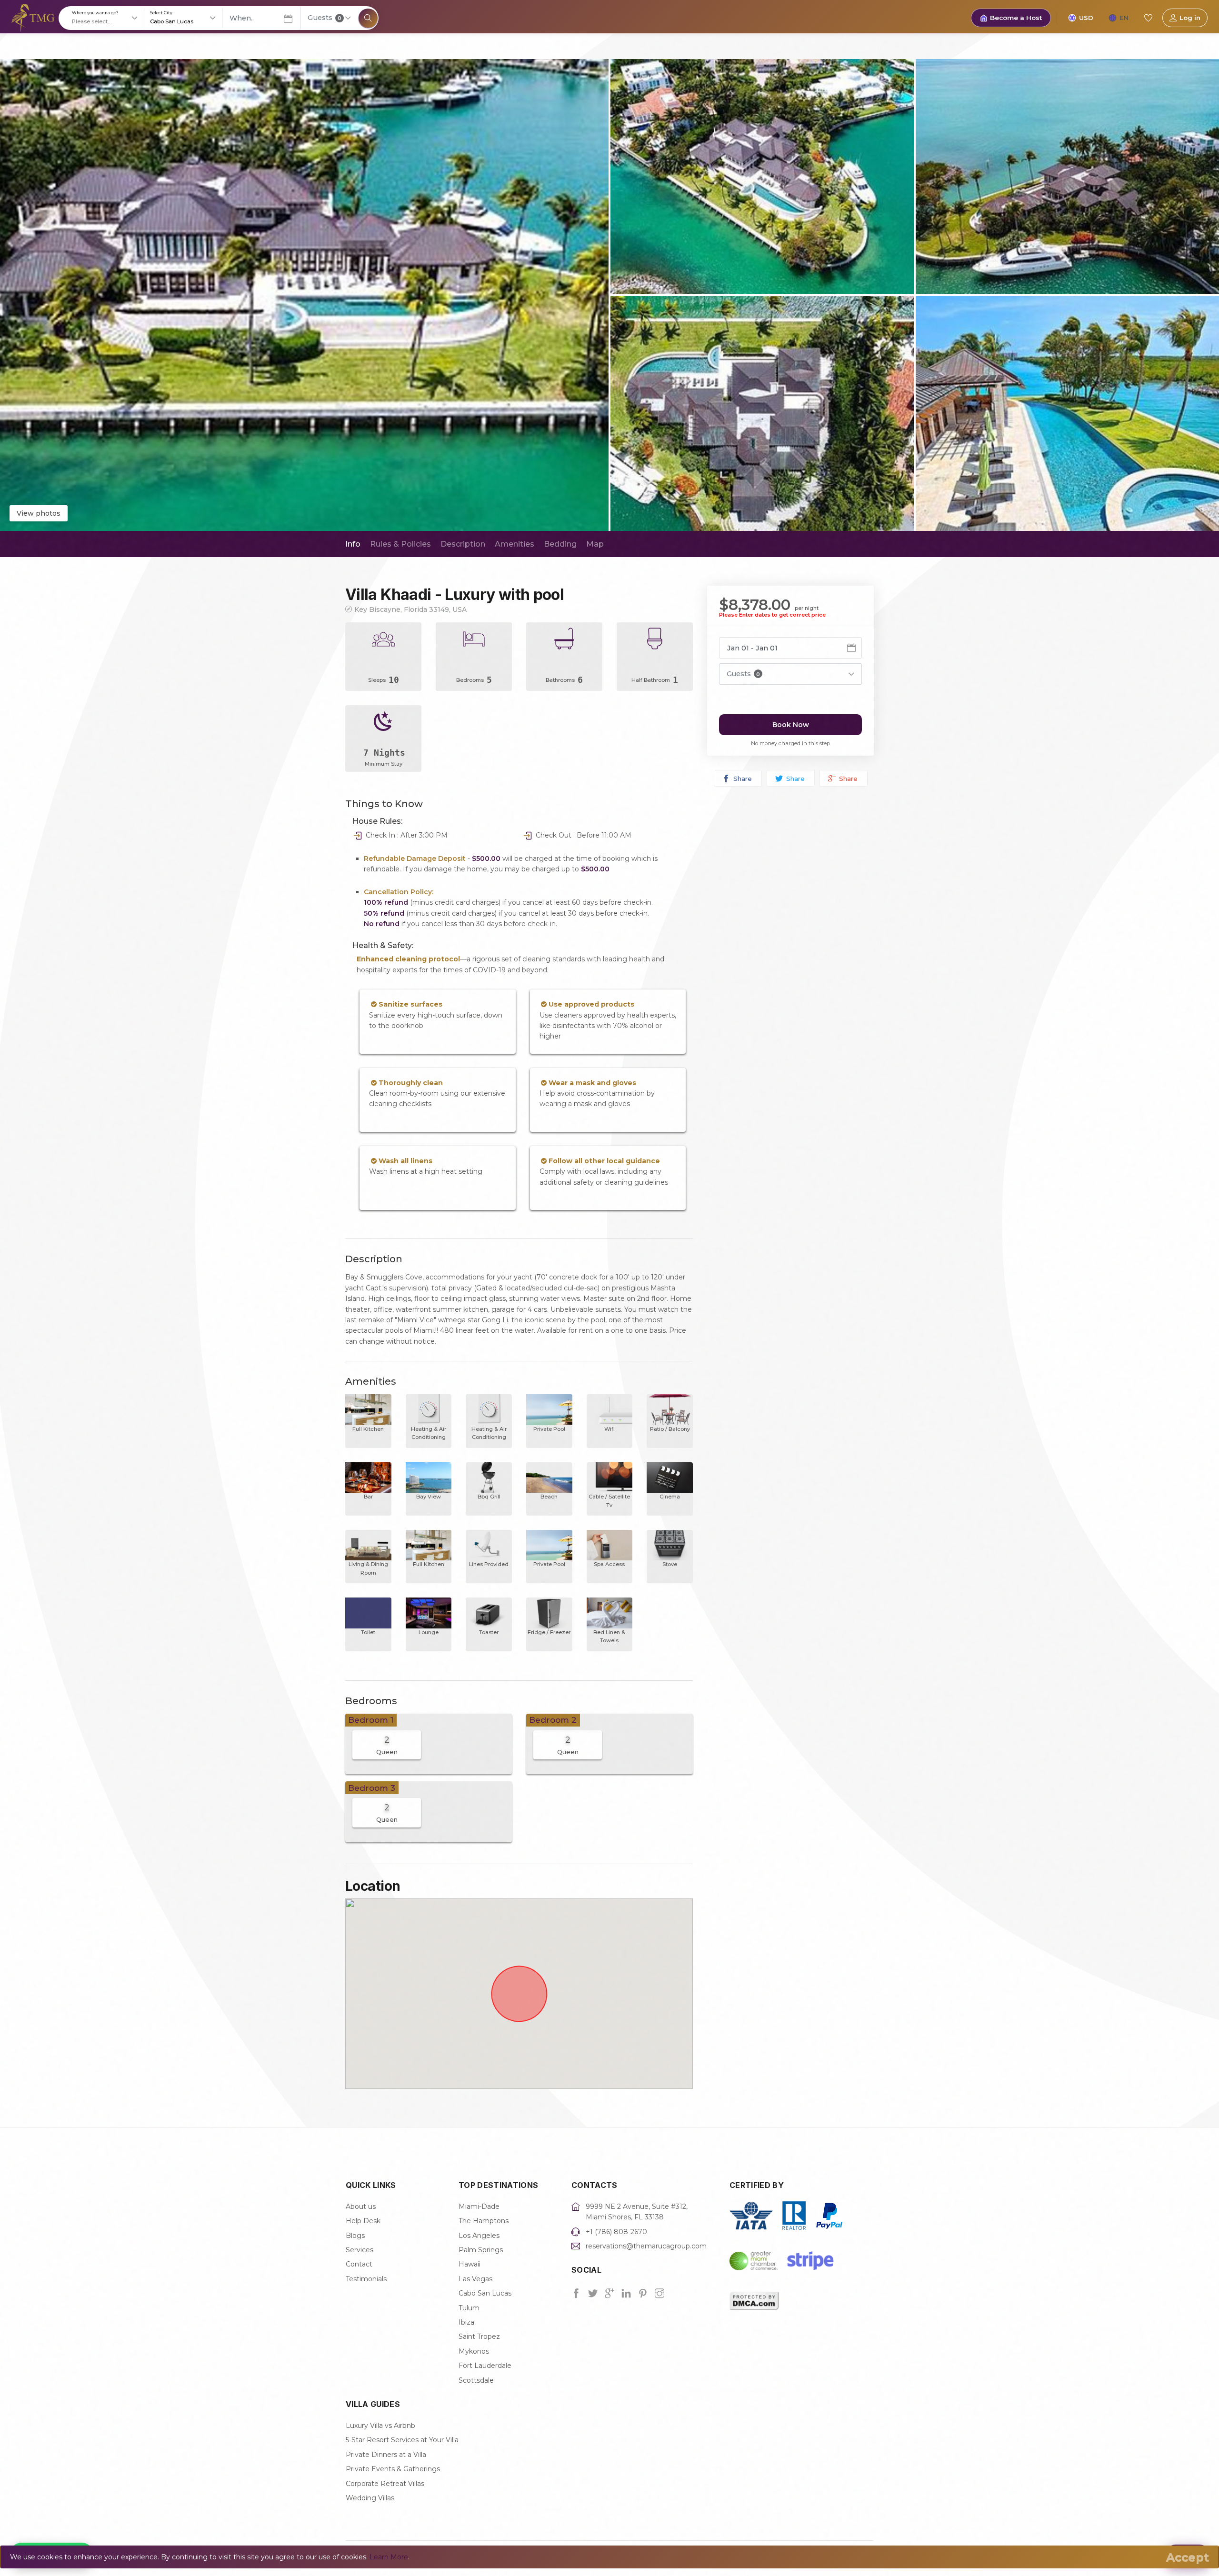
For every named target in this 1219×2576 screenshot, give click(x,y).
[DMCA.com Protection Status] (754, 2300)
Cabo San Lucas (485, 2293)
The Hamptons (484, 2221)
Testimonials (366, 2279)
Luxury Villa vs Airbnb (380, 2426)
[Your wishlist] (1148, 18)
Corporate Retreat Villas (385, 2484)
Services (360, 2250)
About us (361, 2207)
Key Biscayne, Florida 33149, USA (410, 609)
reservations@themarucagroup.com (646, 2246)
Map (595, 544)
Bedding (560, 544)
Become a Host (1016, 18)
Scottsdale (476, 2380)
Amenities (515, 544)
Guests (325, 18)
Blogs (355, 2236)
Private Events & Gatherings (393, 2469)
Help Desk (363, 2221)
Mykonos (474, 2351)
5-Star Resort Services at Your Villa (402, 2440)
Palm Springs (481, 2250)
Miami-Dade (479, 2207)
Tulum (469, 2308)
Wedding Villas (370, 2498)
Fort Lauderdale (485, 2366)
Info (353, 544)
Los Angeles (479, 2236)
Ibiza (466, 2322)
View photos (39, 513)
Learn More (389, 2557)
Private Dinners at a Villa (386, 2455)
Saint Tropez (479, 2336)
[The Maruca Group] (33, 17)
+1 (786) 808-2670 (616, 2232)
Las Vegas (475, 2279)
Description (463, 544)
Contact (359, 2264)
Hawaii (470, 2264)
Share (742, 779)
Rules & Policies (400, 544)
